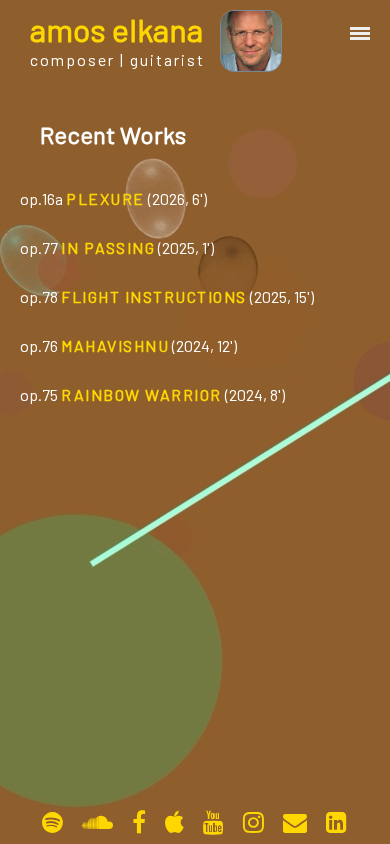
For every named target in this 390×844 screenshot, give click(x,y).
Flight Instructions (154, 296)
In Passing (108, 247)
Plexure (105, 198)
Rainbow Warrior (141, 394)
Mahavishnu (115, 345)
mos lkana (116, 29)
